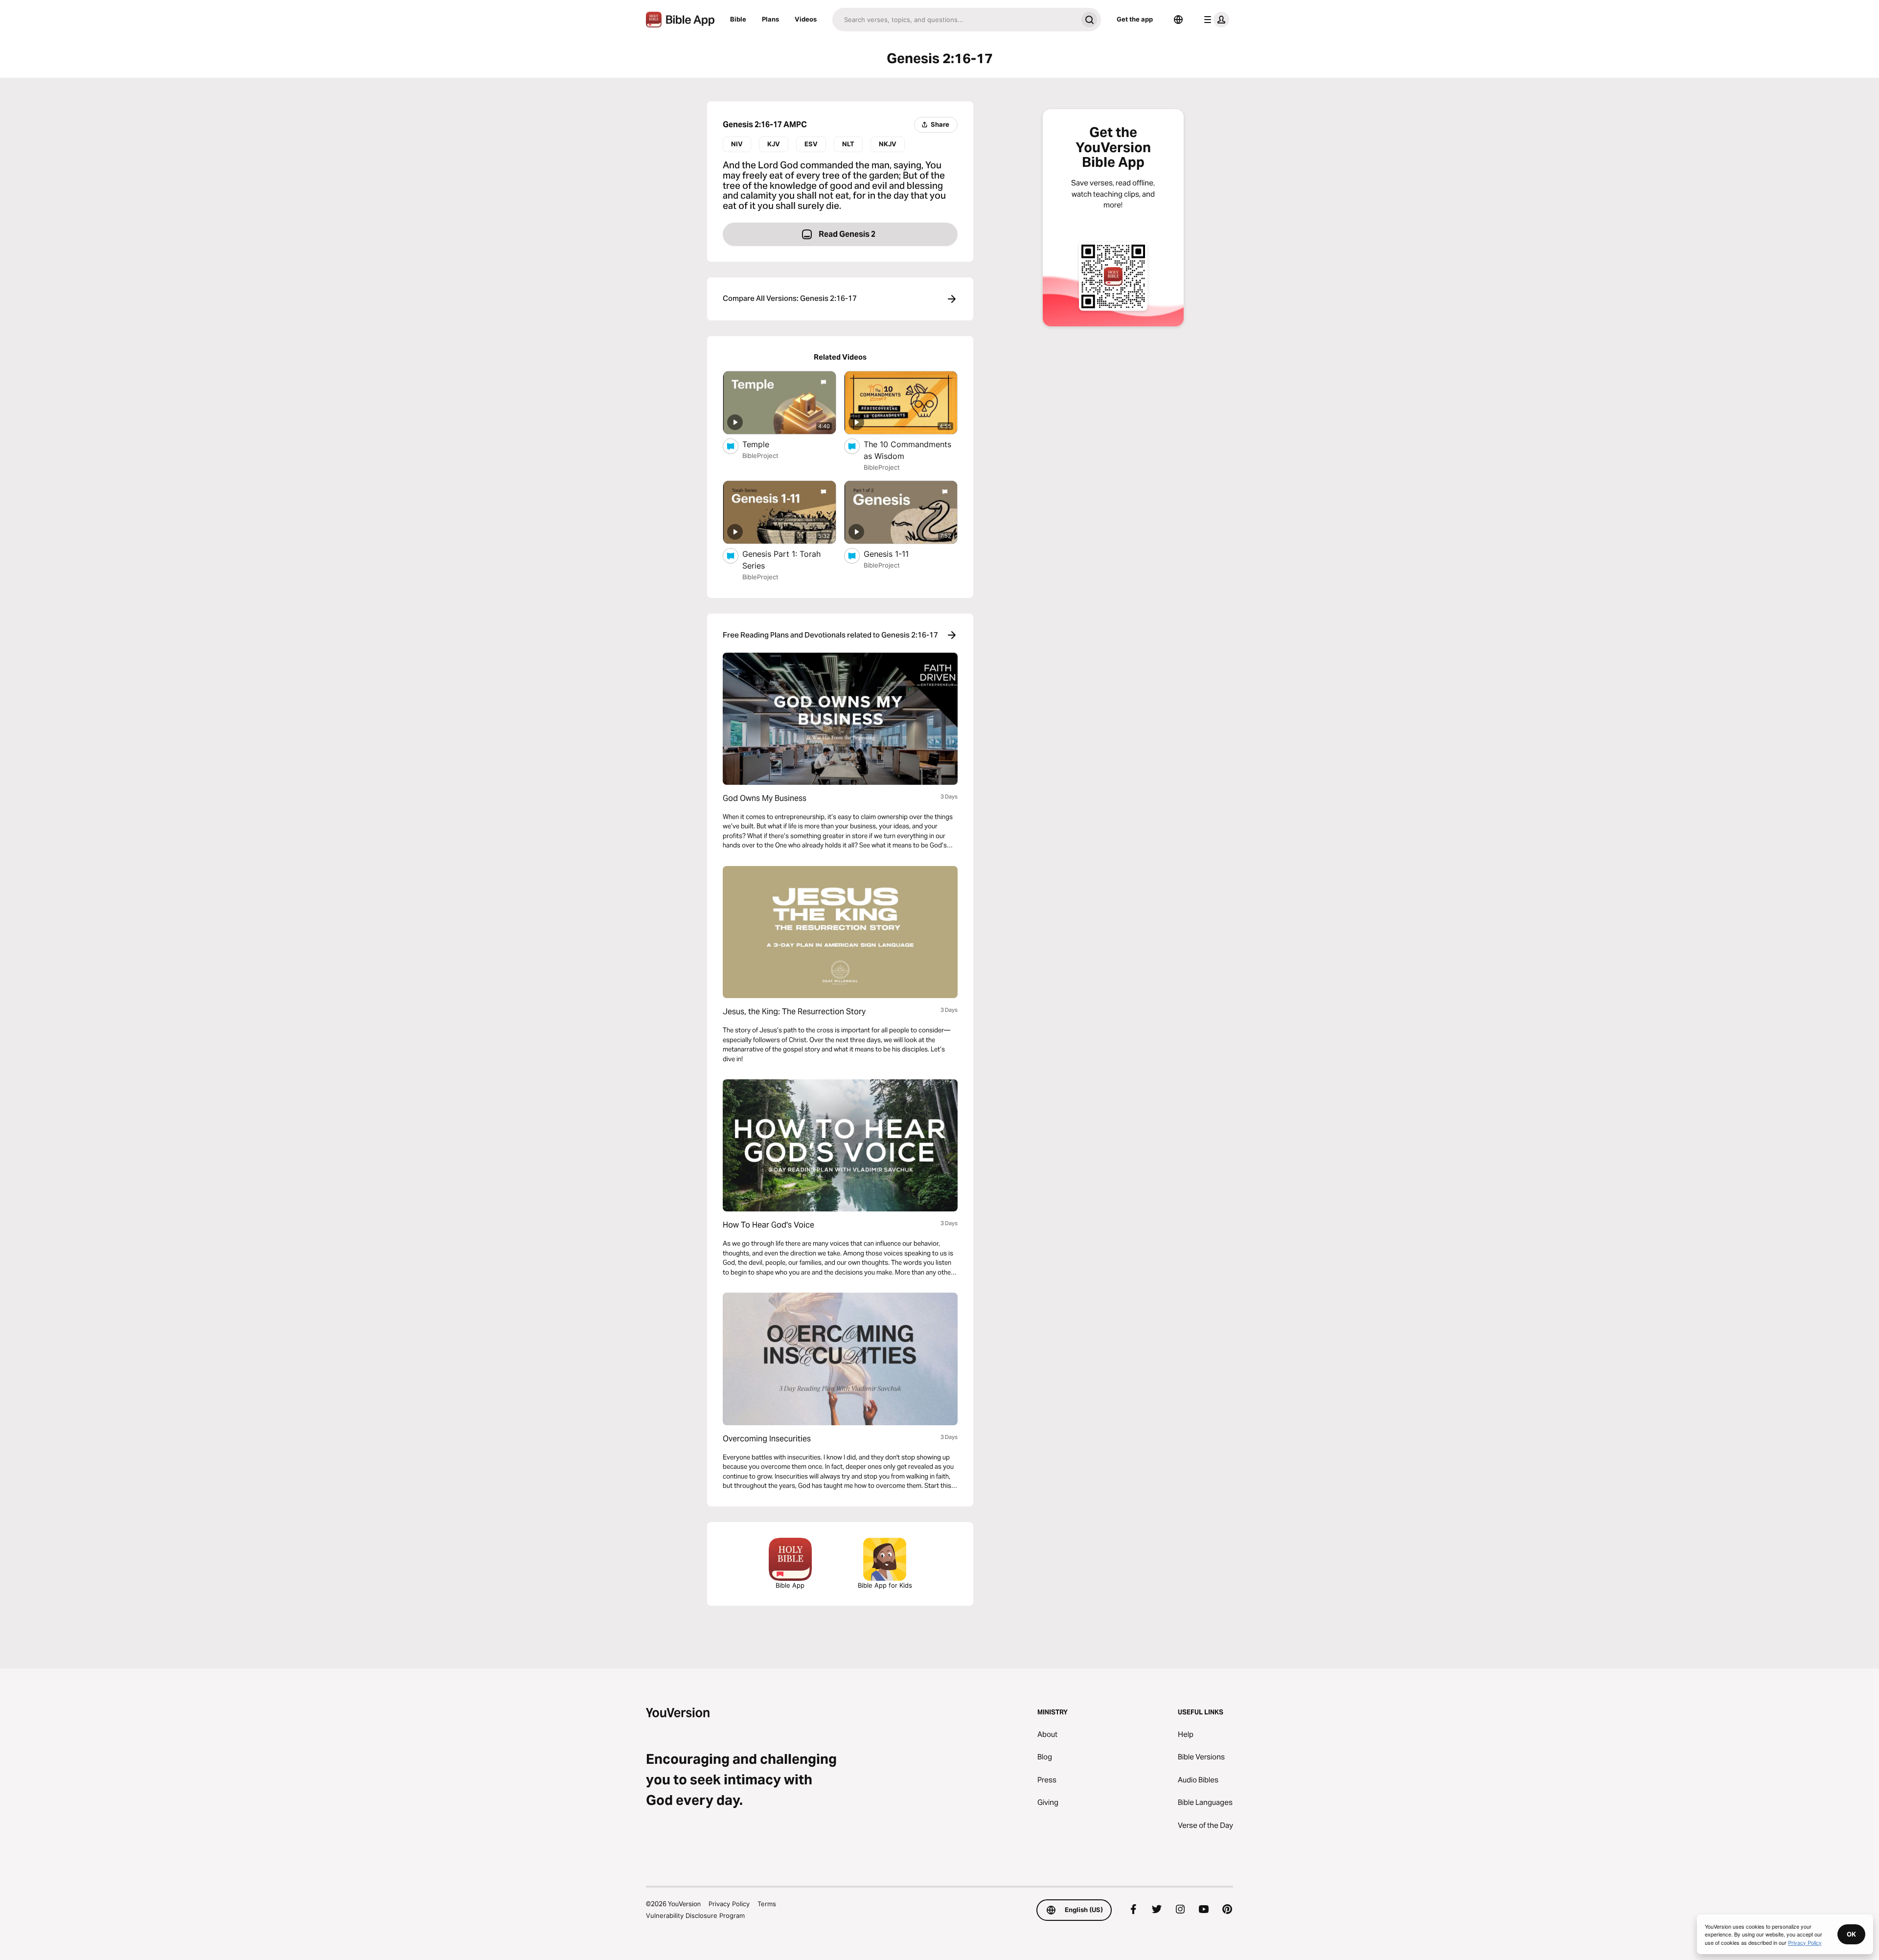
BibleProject (760, 456)
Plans (770, 19)
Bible (738, 19)
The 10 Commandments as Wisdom (907, 450)
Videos (806, 19)
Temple (766, 444)
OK (1851, 1934)
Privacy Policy (729, 1904)
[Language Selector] (1178, 20)
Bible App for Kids (885, 1585)
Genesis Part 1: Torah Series (781, 560)
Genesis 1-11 (896, 554)
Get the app (1135, 19)
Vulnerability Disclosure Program (695, 1915)
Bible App (790, 1585)
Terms (767, 1904)
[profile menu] (1214, 20)
